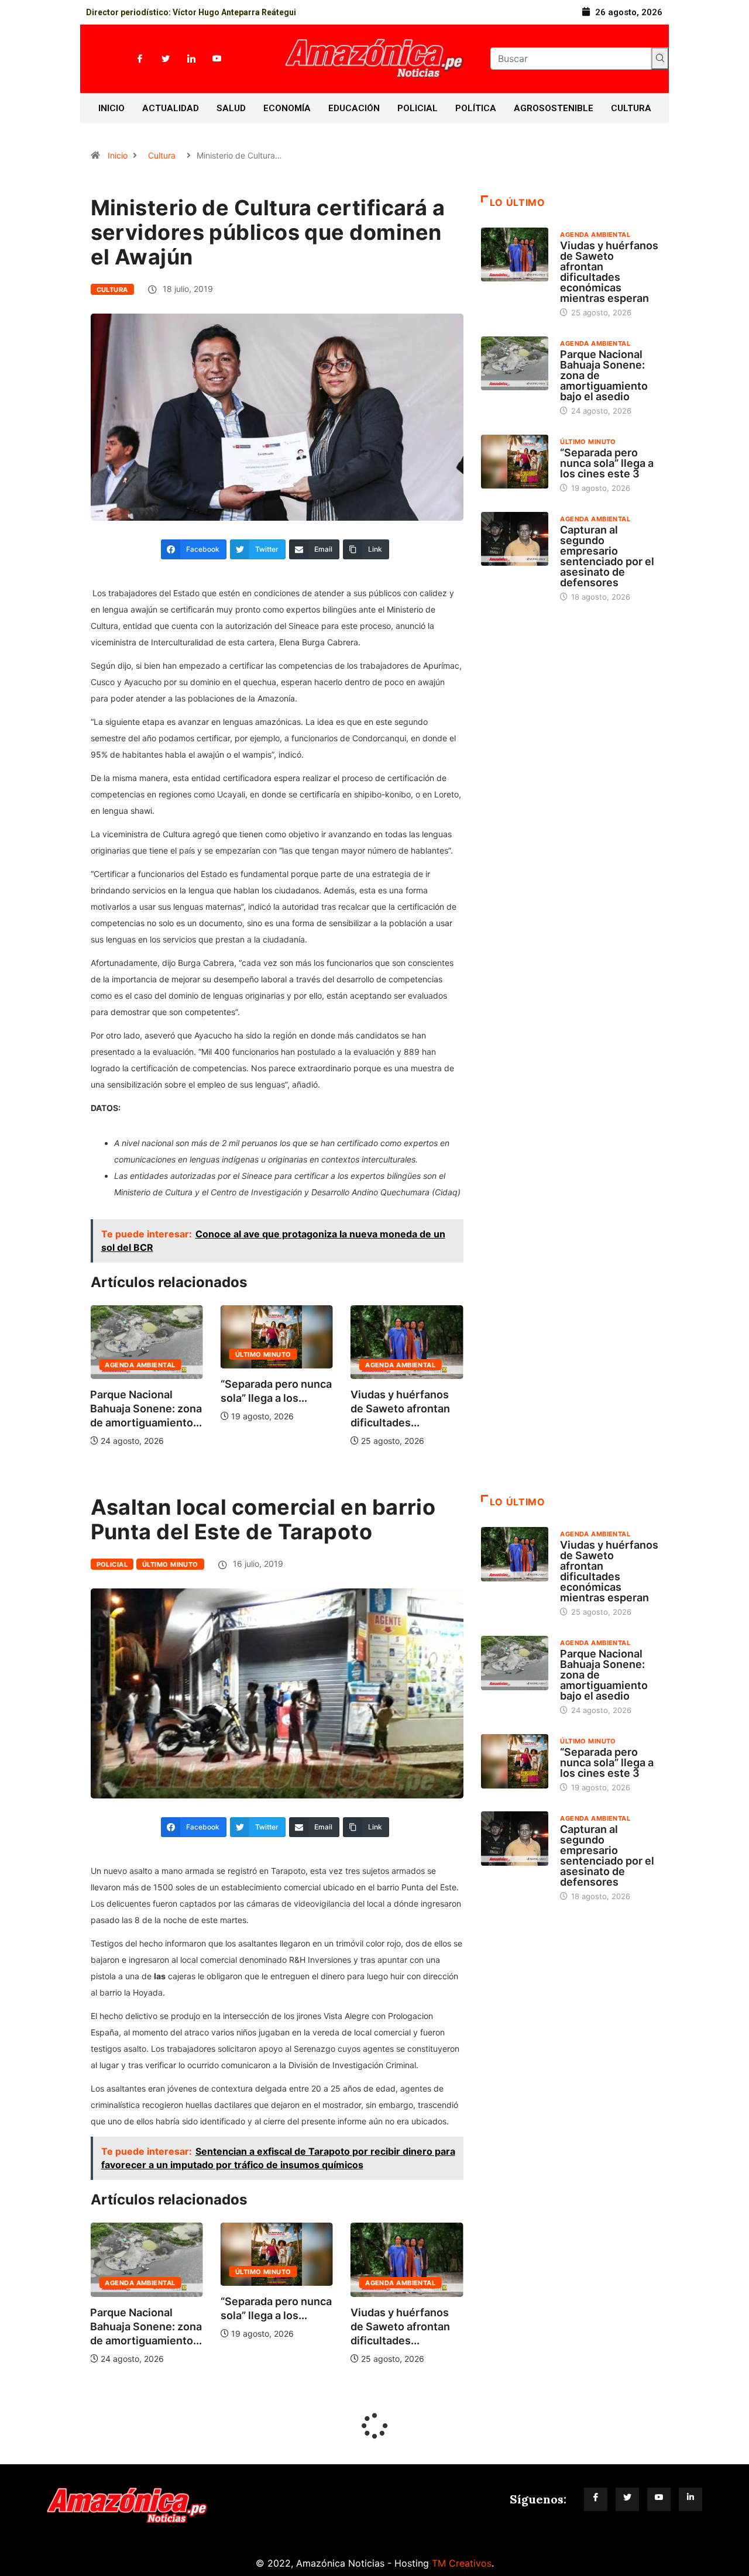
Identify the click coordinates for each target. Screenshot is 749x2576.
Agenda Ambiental (270, 1365)
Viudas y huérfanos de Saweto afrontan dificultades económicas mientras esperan (609, 272)
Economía (287, 108)
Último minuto (133, 1354)
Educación (354, 108)
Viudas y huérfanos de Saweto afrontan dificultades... (270, 1409)
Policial (418, 108)
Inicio (111, 108)
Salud (231, 108)
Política (476, 108)
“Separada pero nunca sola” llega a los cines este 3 (607, 463)
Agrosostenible (554, 108)
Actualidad (171, 108)
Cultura (631, 108)
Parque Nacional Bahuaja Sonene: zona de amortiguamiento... (406, 1409)
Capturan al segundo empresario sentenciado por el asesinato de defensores (607, 556)
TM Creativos (462, 2563)
